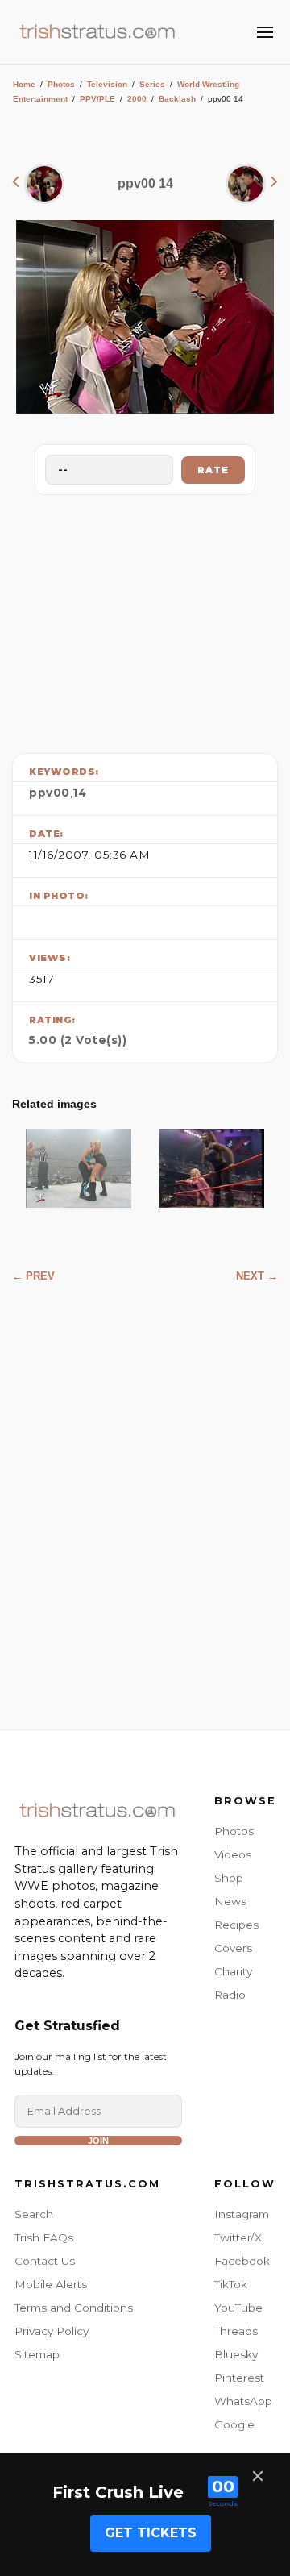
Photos (61, 84)
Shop (229, 1878)
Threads (236, 2331)
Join (98, 2141)
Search (34, 2214)
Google (234, 2424)
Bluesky (236, 2354)
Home (24, 84)
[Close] (258, 2476)
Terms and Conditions (74, 2308)
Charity (233, 1971)
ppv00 (50, 793)
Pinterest (239, 2378)
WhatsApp (243, 2401)
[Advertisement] (145, 620)
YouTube (238, 2308)
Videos (233, 1854)
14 (79, 793)
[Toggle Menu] (265, 32)
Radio (230, 1995)
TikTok (231, 2284)
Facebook (242, 2261)
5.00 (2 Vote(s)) (78, 1040)
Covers (233, 1948)
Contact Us (45, 2261)
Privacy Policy (52, 2331)
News (230, 1901)
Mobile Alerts (51, 2284)
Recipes (236, 1925)
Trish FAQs (44, 2237)
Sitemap (37, 2354)
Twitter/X (238, 2237)
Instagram (242, 2214)
